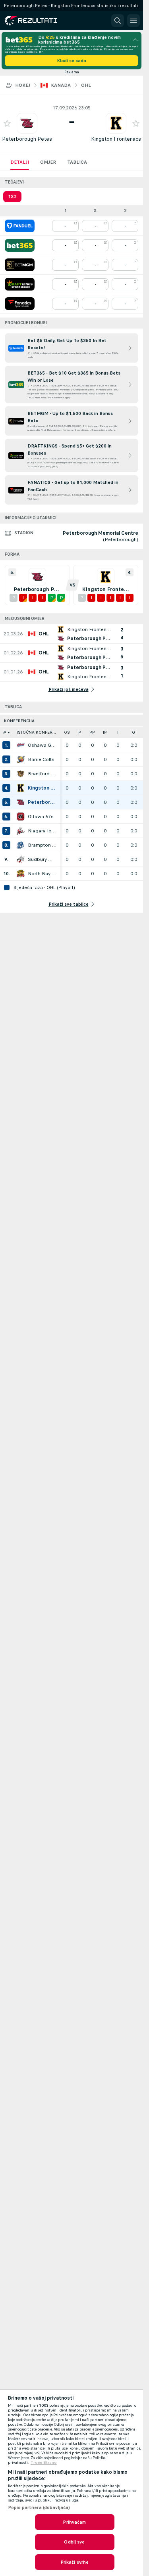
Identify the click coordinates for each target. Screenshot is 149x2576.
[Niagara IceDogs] (21, 831)
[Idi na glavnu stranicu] (41, 21)
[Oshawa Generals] (21, 745)
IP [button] (105, 732)
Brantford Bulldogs (42, 774)
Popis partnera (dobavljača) (39, 2507)
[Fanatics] (20, 304)
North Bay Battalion (42, 874)
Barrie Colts (41, 759)
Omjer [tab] (48, 162)
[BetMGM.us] (20, 265)
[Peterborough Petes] (21, 802)
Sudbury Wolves (42, 859)
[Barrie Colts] (21, 759)
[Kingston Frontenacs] (21, 788)
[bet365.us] (20, 245)
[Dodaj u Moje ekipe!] (7, 123)
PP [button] (92, 732)
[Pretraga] (118, 21)
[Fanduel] (20, 226)
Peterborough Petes (27, 139)
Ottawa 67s (41, 817)
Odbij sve (74, 2542)
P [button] (80, 732)
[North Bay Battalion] (21, 874)
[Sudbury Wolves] (21, 859)
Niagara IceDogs (42, 831)
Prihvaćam (74, 2522)
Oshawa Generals (42, 745)
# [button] (5, 732)
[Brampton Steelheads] (21, 845)
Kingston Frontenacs (116, 139)
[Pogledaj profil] (27, 123)
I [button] (118, 732)
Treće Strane (44, 2463)
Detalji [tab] (20, 162)
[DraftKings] (20, 284)
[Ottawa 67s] (21, 817)
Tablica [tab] (77, 162)
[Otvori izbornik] (134, 21)
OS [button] (67, 732)
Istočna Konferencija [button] (39, 732)
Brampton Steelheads (42, 845)
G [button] (134, 732)
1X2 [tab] (12, 197)
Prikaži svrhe (75, 2562)
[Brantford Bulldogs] (21, 774)
